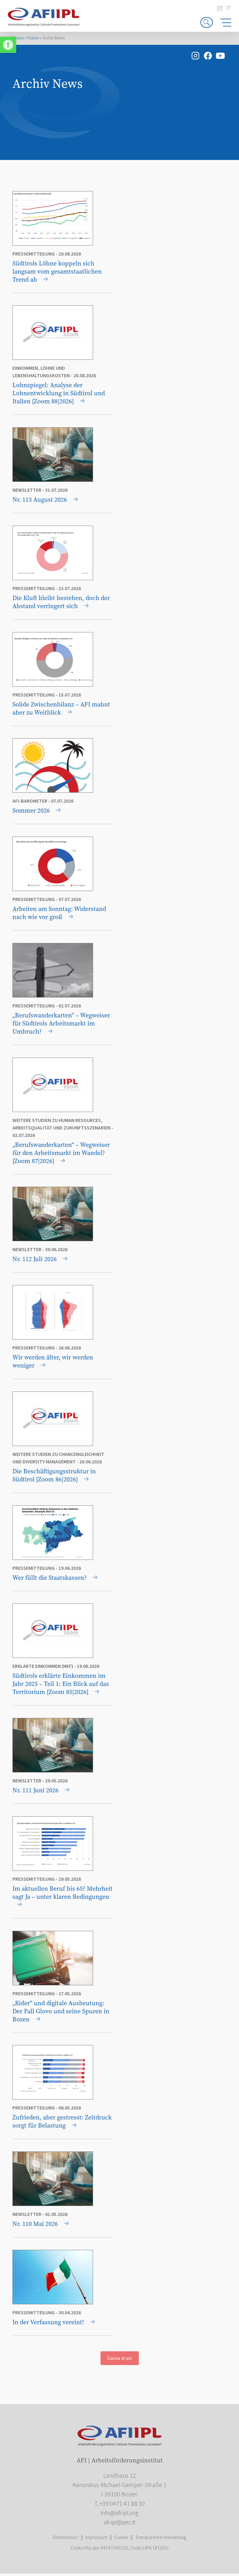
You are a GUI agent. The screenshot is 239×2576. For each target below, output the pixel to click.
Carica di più (120, 2358)
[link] (8, 45)
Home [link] (18, 38)
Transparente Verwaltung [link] (161, 2537)
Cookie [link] (121, 2537)
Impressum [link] (96, 2537)
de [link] (220, 8)
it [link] (229, 8)
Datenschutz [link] (66, 2537)
